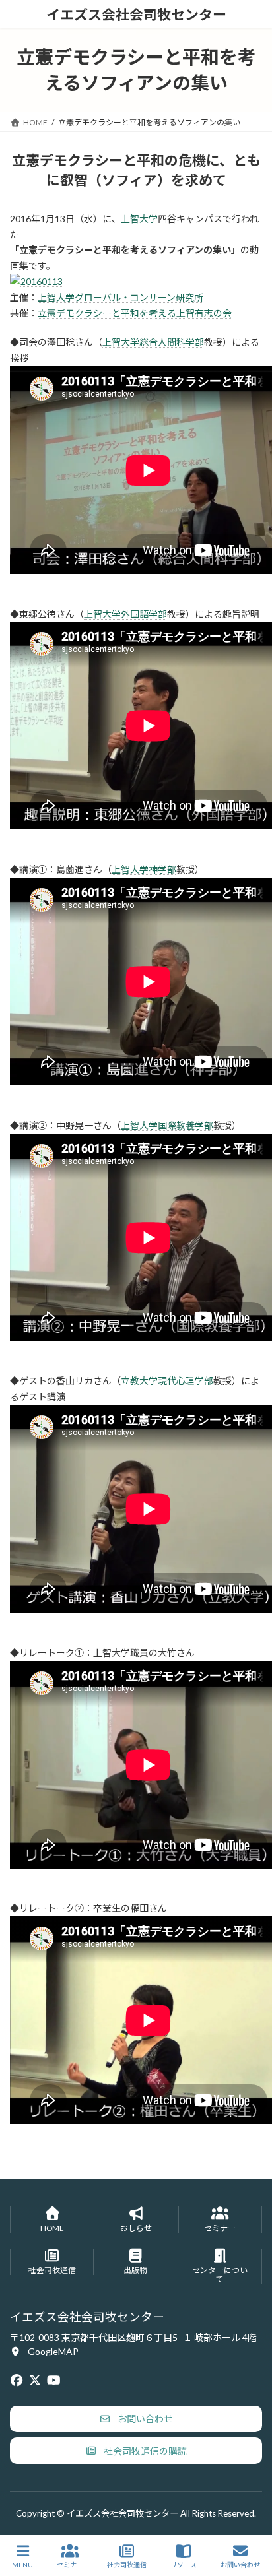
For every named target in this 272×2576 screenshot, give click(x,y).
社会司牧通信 (127, 2565)
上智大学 (139, 219)
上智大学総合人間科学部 (153, 342)
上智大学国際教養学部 (167, 1125)
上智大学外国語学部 (125, 614)
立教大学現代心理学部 (167, 1381)
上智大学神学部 (144, 869)
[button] (44, 2351)
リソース (184, 2565)
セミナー (70, 2565)
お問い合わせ (240, 2565)
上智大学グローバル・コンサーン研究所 (120, 297)
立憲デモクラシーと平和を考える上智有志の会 (135, 313)
